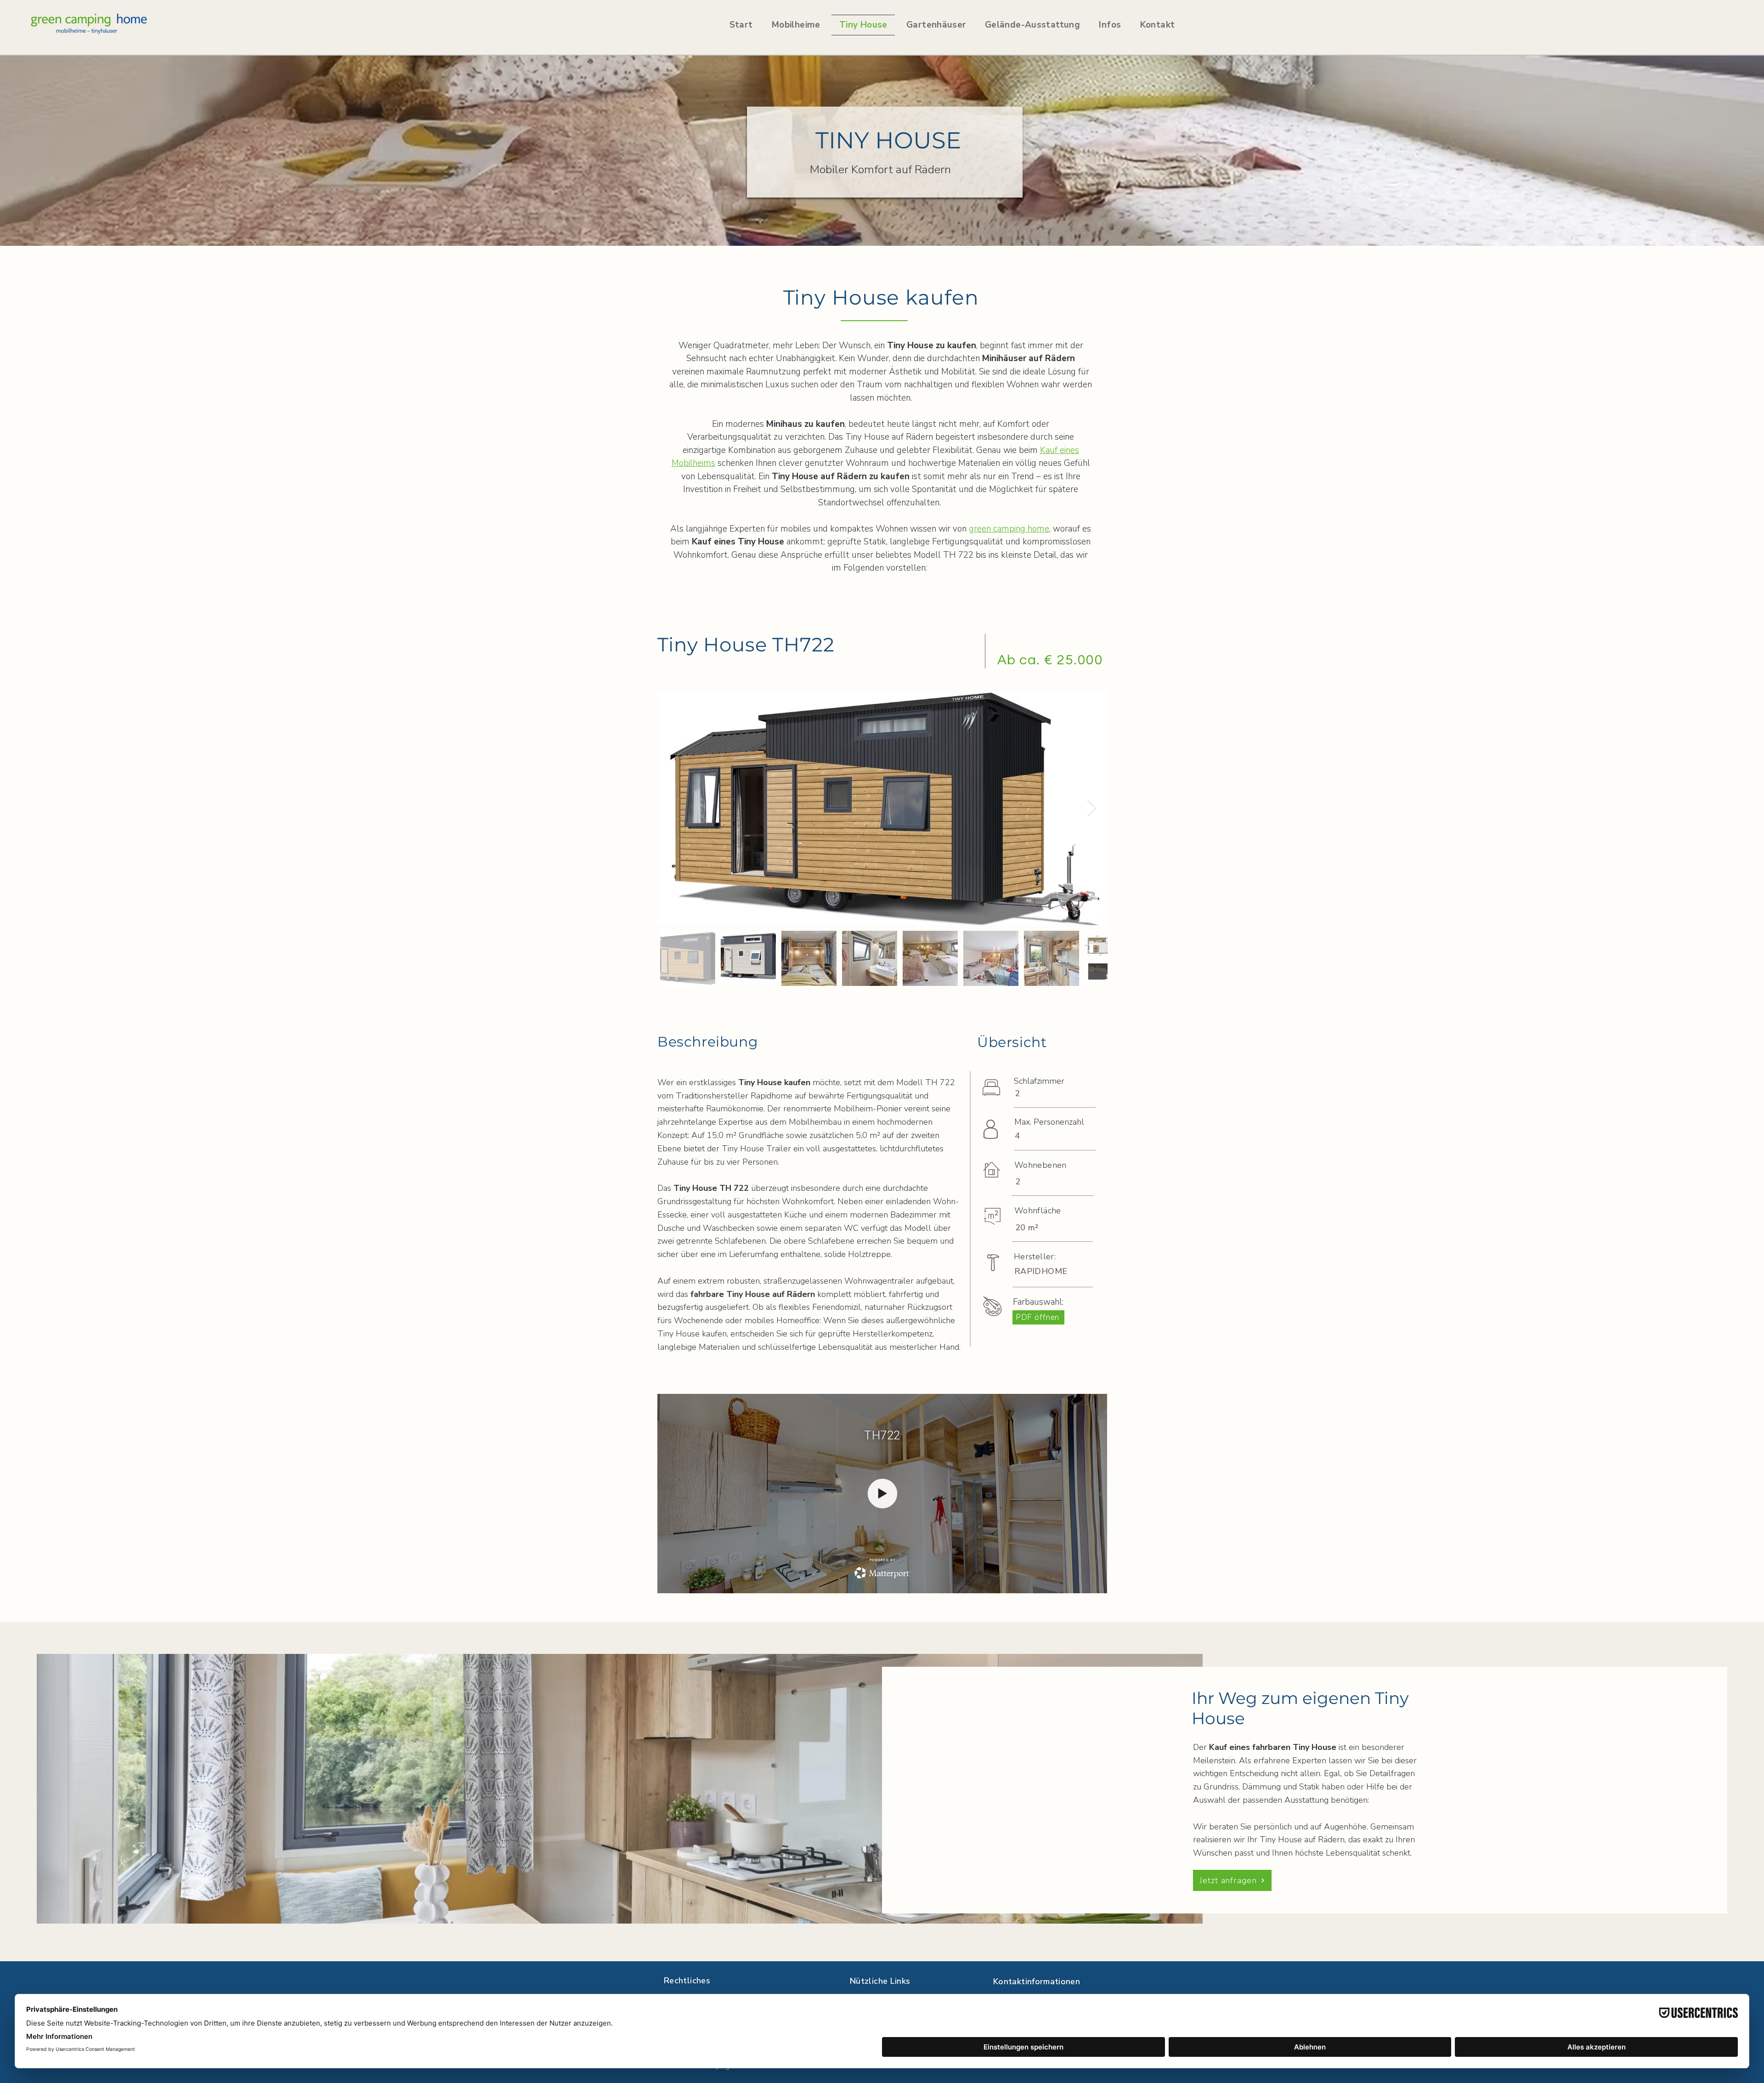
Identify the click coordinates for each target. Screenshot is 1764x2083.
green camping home (1009, 529)
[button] (936, 25)
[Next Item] (1092, 808)
